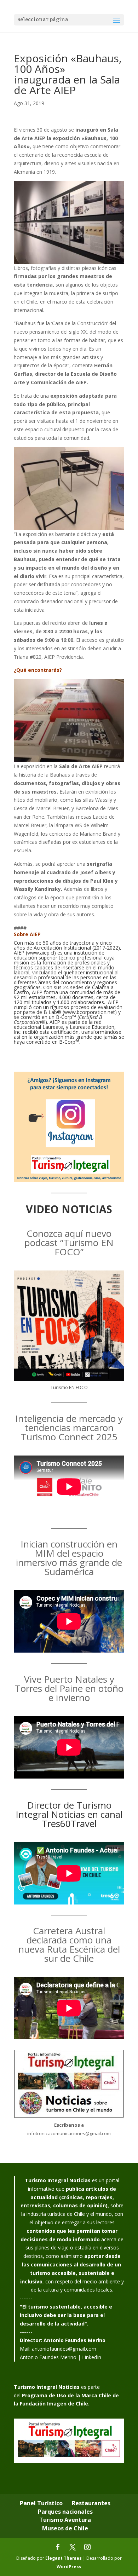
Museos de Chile (65, 2528)
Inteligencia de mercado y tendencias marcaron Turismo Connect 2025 (69, 1428)
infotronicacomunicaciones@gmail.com (69, 2133)
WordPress (69, 2567)
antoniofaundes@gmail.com (64, 2349)
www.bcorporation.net (90, 1012)
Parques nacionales (65, 2512)
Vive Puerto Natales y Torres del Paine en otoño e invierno (69, 1688)
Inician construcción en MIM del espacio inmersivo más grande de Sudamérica (69, 1558)
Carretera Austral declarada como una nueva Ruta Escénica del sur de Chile (69, 1944)
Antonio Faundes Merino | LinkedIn (61, 2357)
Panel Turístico (41, 2503)
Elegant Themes (64, 2558)
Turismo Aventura (65, 2520)
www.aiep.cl (41, 953)
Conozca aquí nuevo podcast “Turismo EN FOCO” (69, 1243)
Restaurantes (91, 2503)
